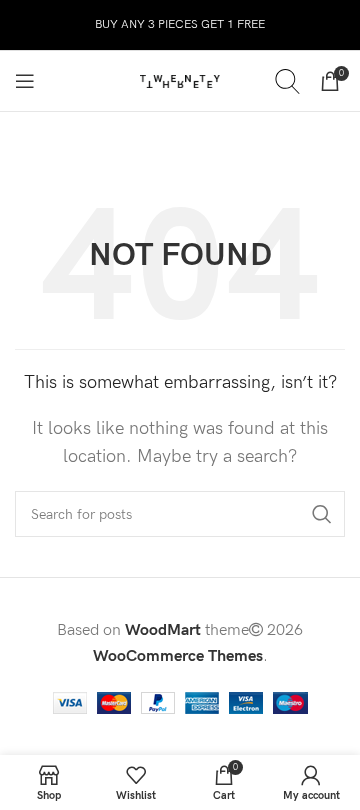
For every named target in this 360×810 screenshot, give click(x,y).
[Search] (287, 81)
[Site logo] (180, 80)
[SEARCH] (322, 514)
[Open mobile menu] (25, 81)
